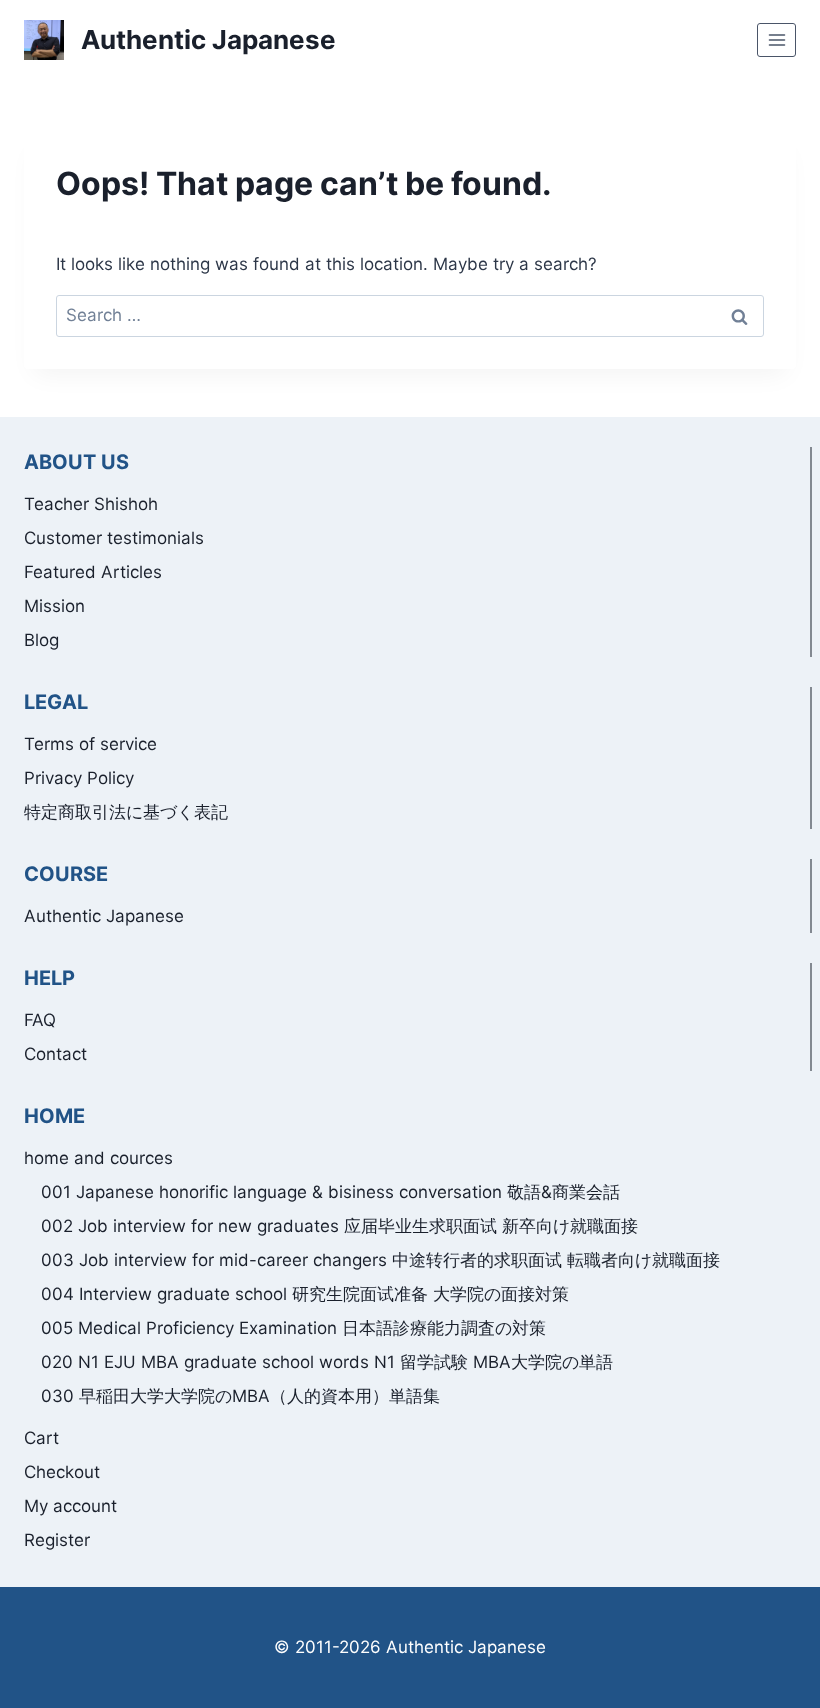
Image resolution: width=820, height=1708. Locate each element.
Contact (55, 1054)
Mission (54, 606)
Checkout (62, 1472)
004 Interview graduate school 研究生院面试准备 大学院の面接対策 (305, 1294)
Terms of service (90, 744)
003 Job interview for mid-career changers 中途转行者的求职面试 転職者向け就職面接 (380, 1260)
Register (57, 1540)
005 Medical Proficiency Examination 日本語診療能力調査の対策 (293, 1328)
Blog (41, 640)
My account (70, 1506)
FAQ (40, 1020)
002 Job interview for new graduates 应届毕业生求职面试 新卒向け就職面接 (339, 1226)
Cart (41, 1438)
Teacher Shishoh (91, 504)
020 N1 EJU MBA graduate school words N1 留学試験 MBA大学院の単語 (327, 1362)
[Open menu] (776, 39)
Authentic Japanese (104, 916)
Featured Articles (93, 572)
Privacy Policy (79, 778)
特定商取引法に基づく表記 (126, 812)
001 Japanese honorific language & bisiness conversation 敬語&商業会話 (330, 1192)
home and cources (98, 1158)
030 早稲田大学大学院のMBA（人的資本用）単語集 (240, 1396)
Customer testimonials (114, 538)
